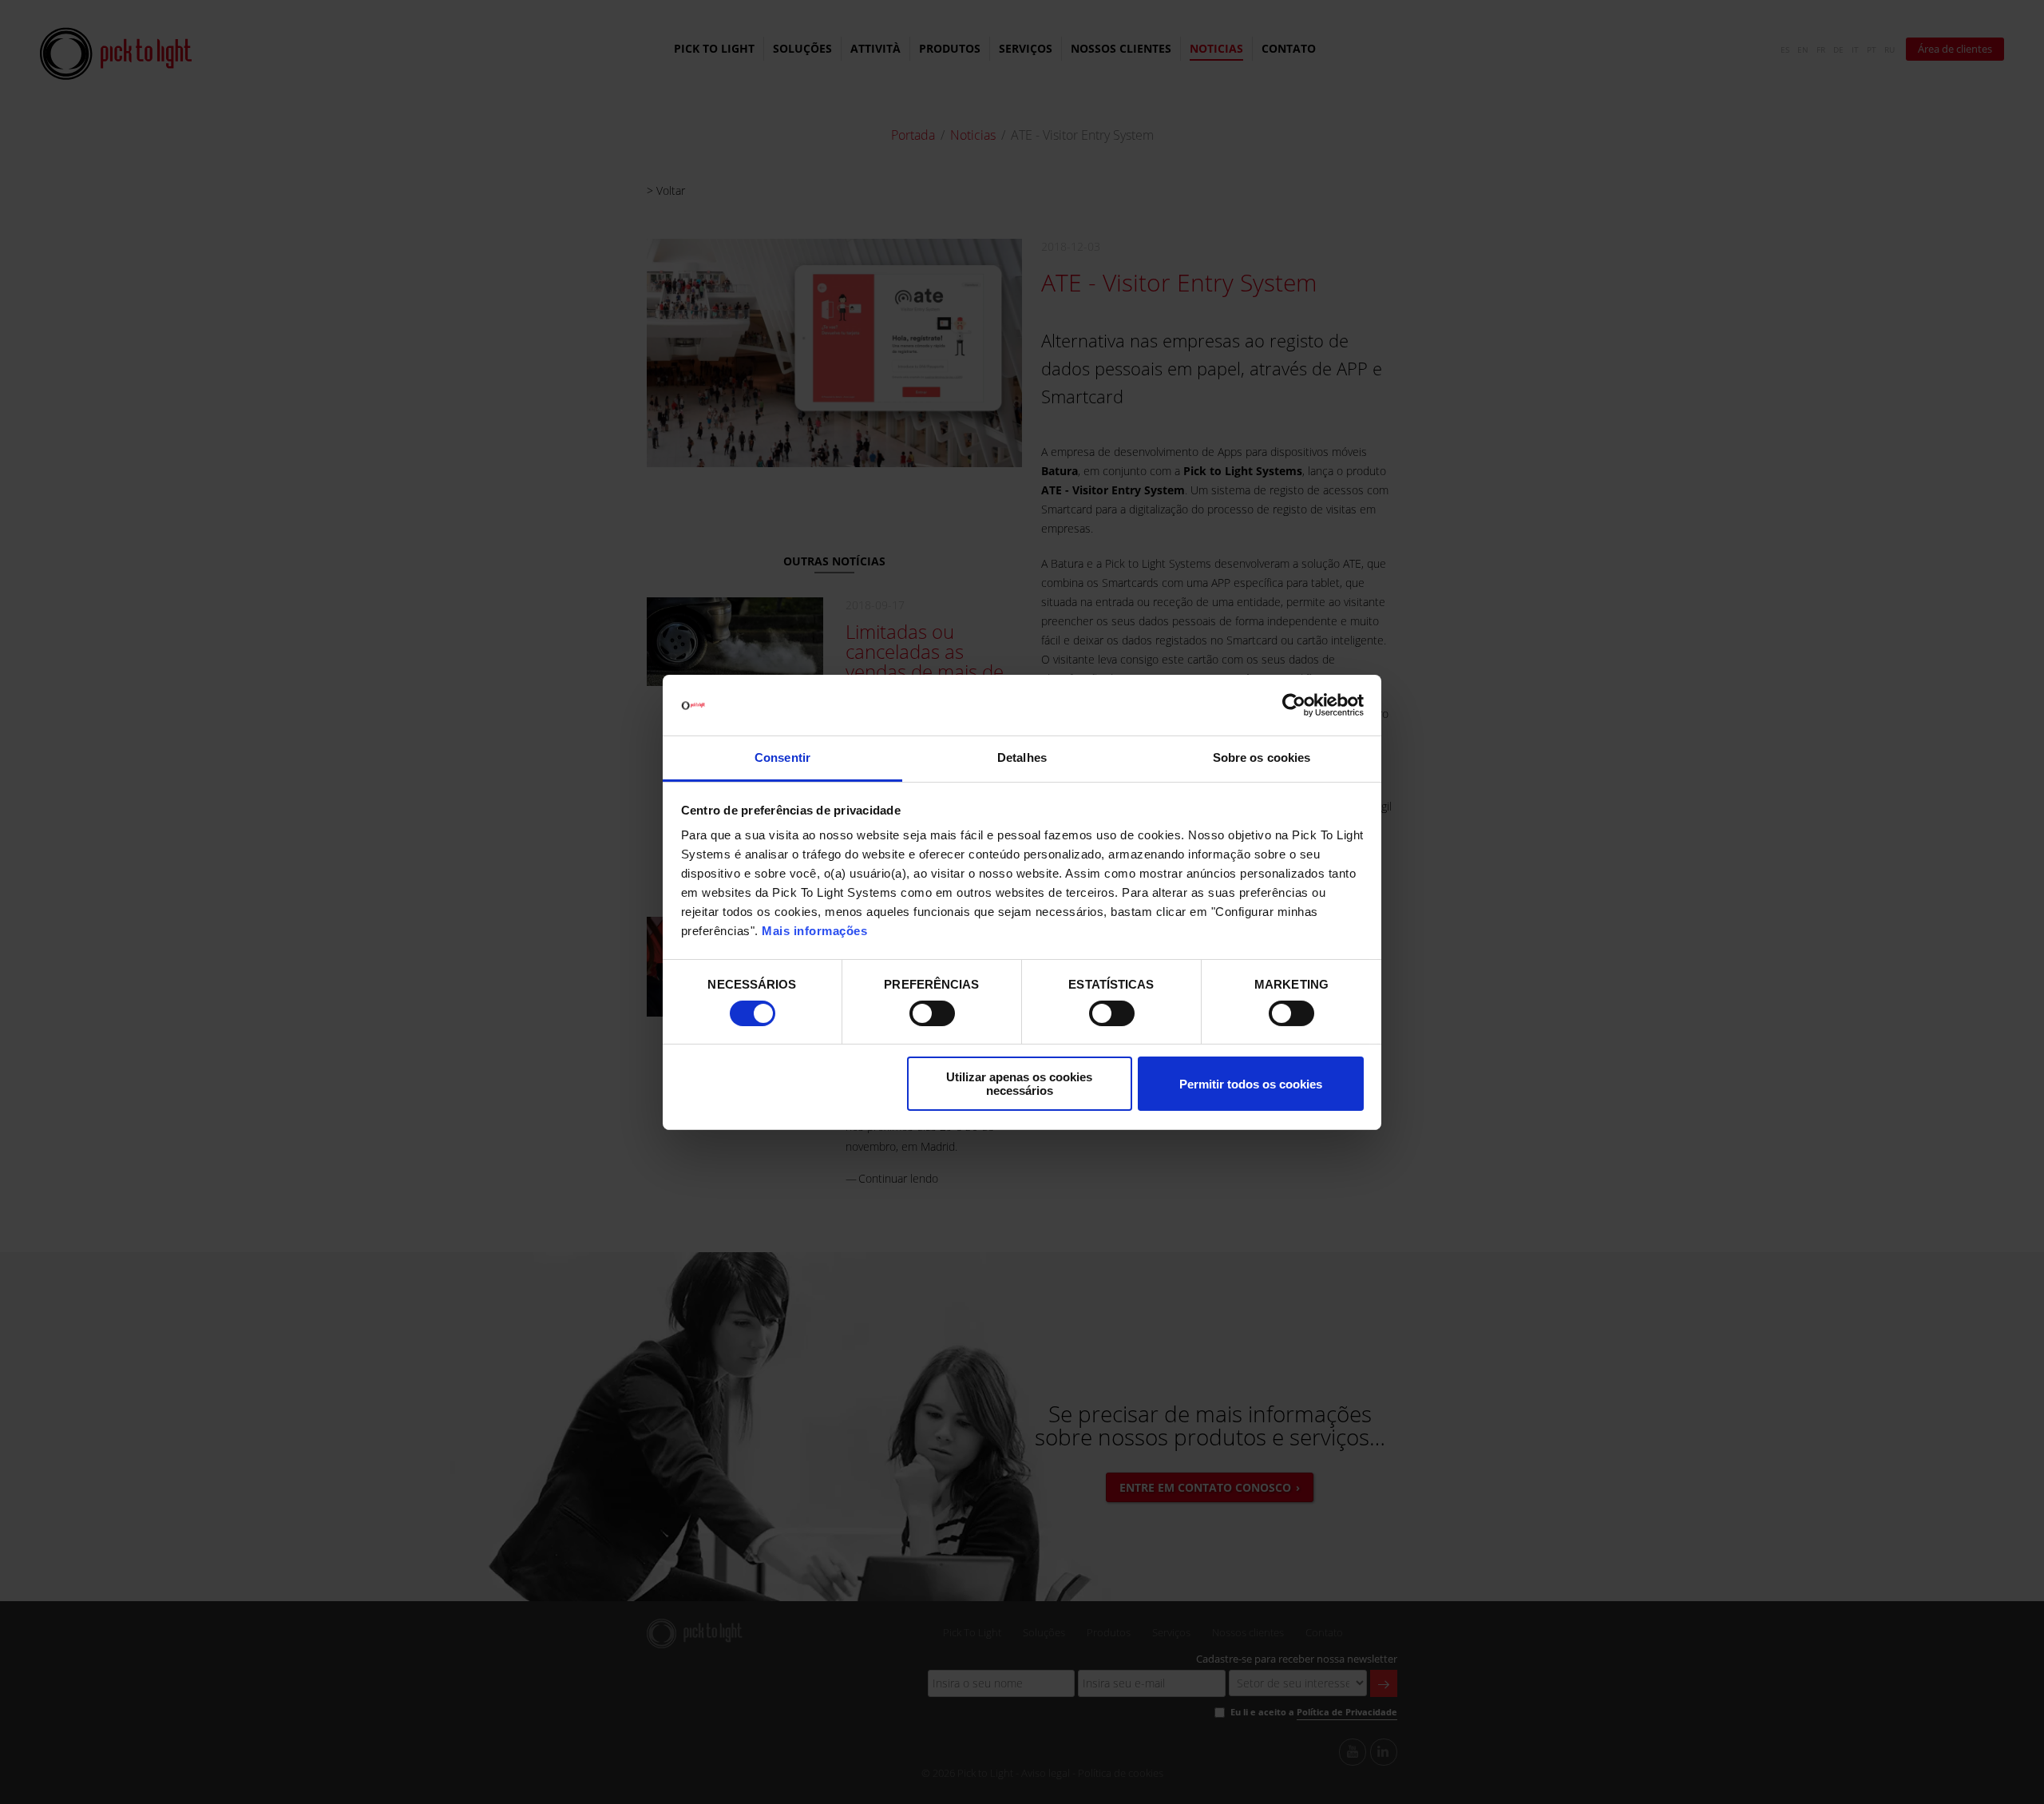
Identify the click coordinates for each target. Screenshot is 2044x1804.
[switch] (932, 1013)
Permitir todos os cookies (1251, 1084)
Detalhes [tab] (1022, 757)
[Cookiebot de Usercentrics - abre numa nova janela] (1294, 705)
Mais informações (814, 931)
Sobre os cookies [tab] (1262, 757)
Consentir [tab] (782, 757)
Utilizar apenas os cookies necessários (1019, 1084)
